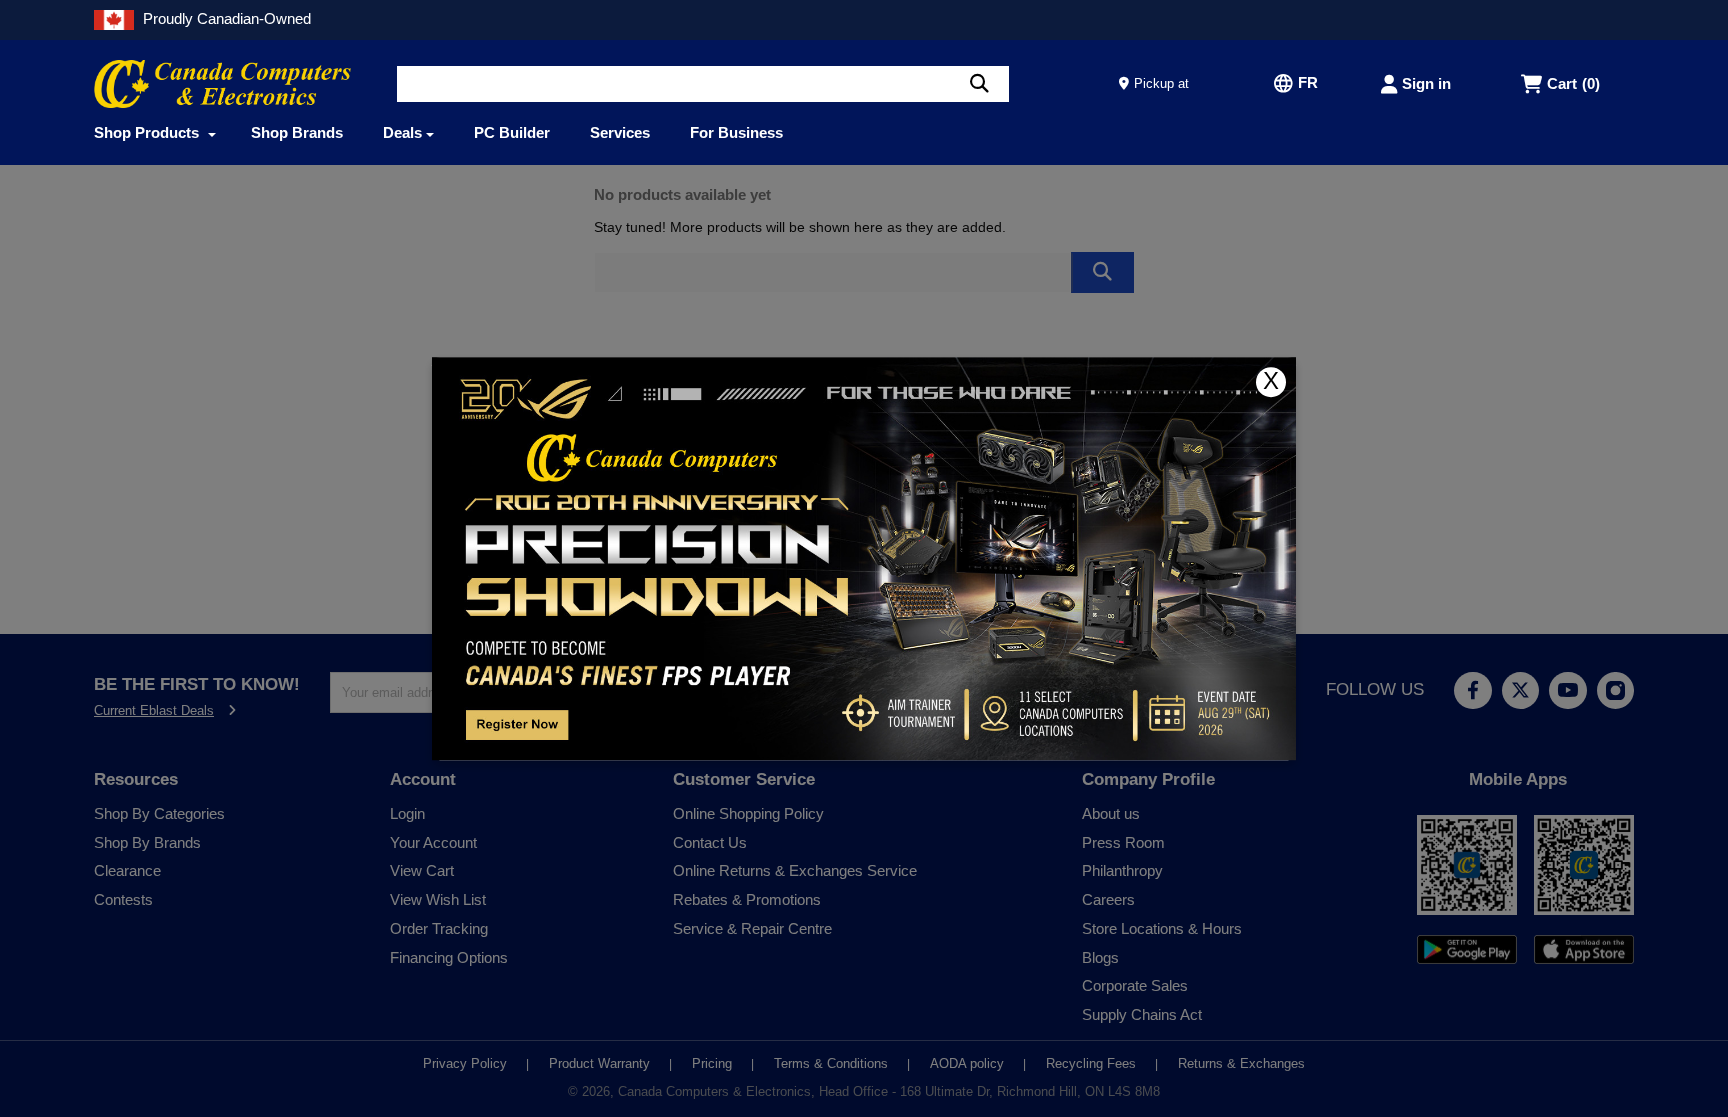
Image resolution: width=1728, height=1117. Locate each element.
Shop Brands (297, 132)
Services (620, 132)
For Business (736, 132)
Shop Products (148, 132)
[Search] (979, 84)
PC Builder (512, 132)
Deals (402, 132)
